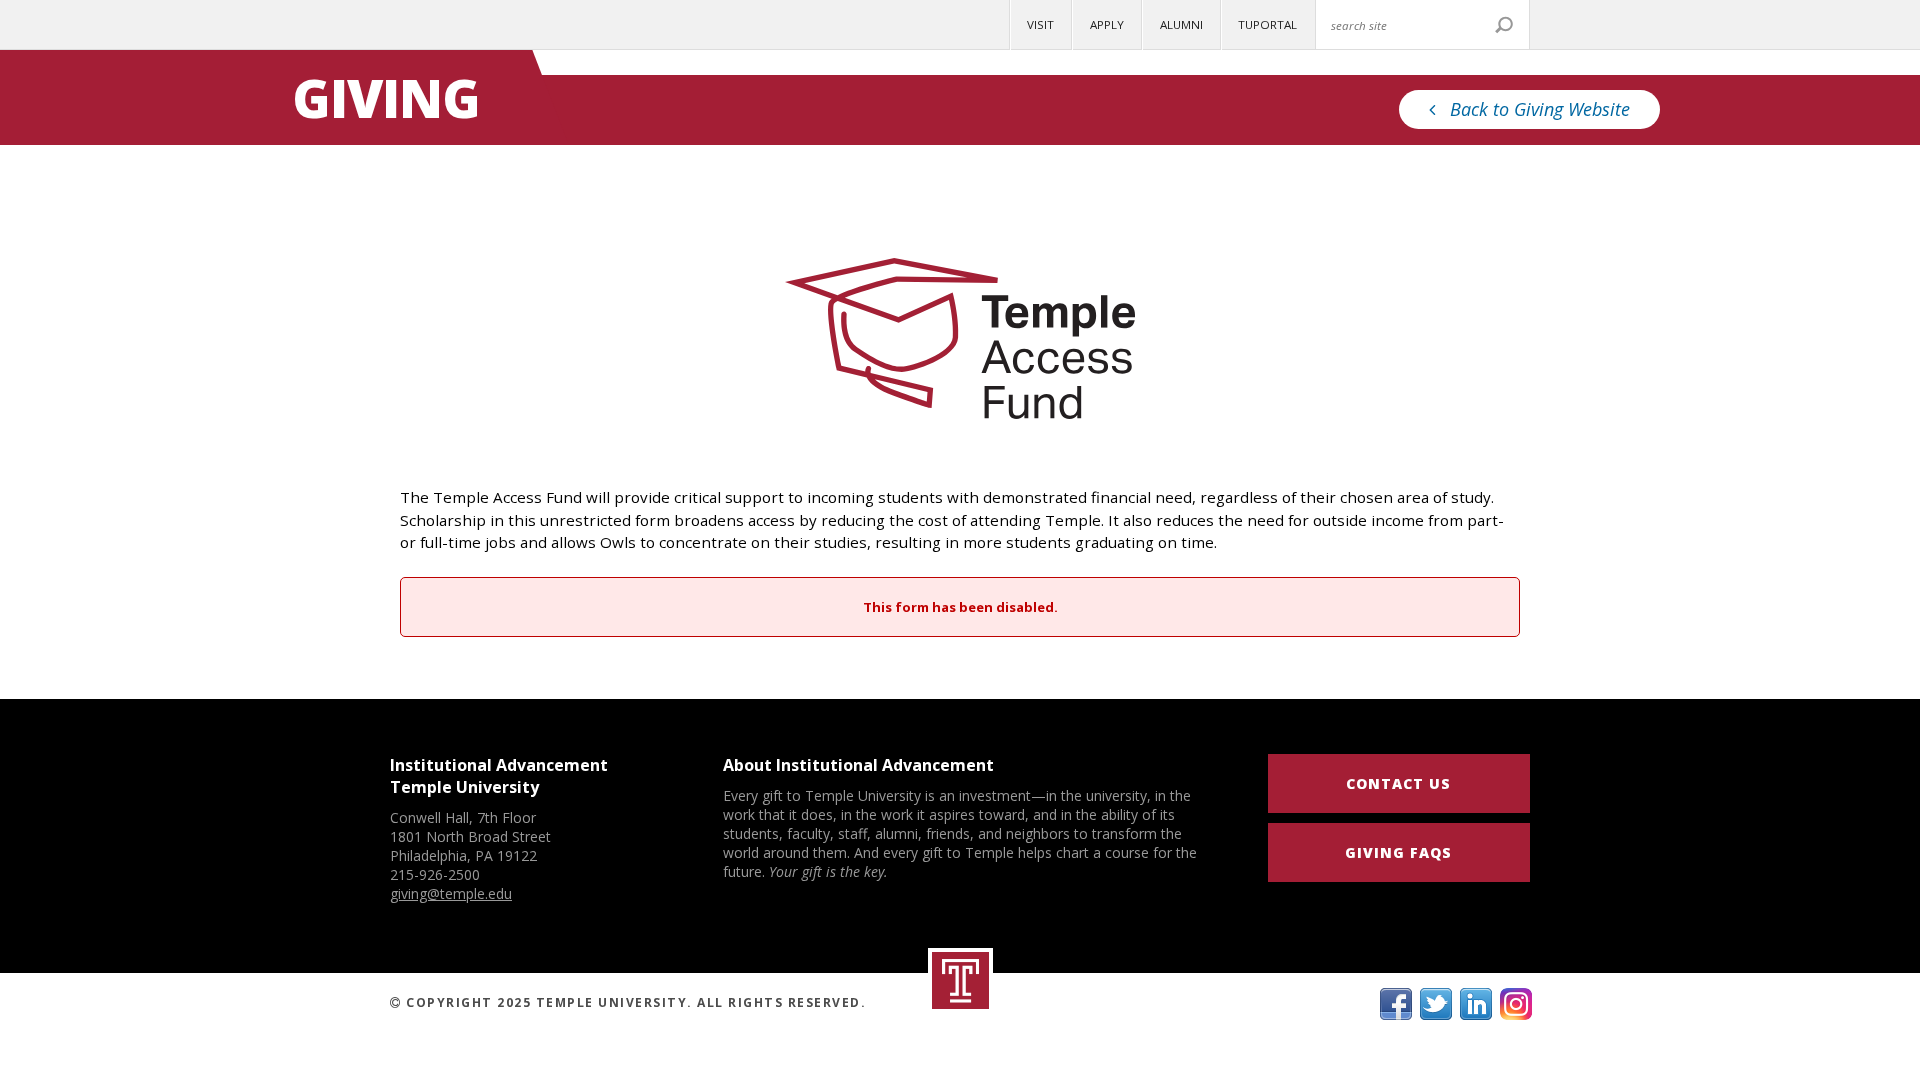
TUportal (1267, 24)
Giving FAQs (1398, 852)
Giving (386, 97)
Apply (1107, 24)
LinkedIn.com (1476, 1004)
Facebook (1396, 1004)
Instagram (1516, 1004)
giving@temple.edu (451, 893)
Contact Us (1398, 783)
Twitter (1436, 1004)
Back (1540, 109)
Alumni (1181, 24)
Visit (1040, 24)
